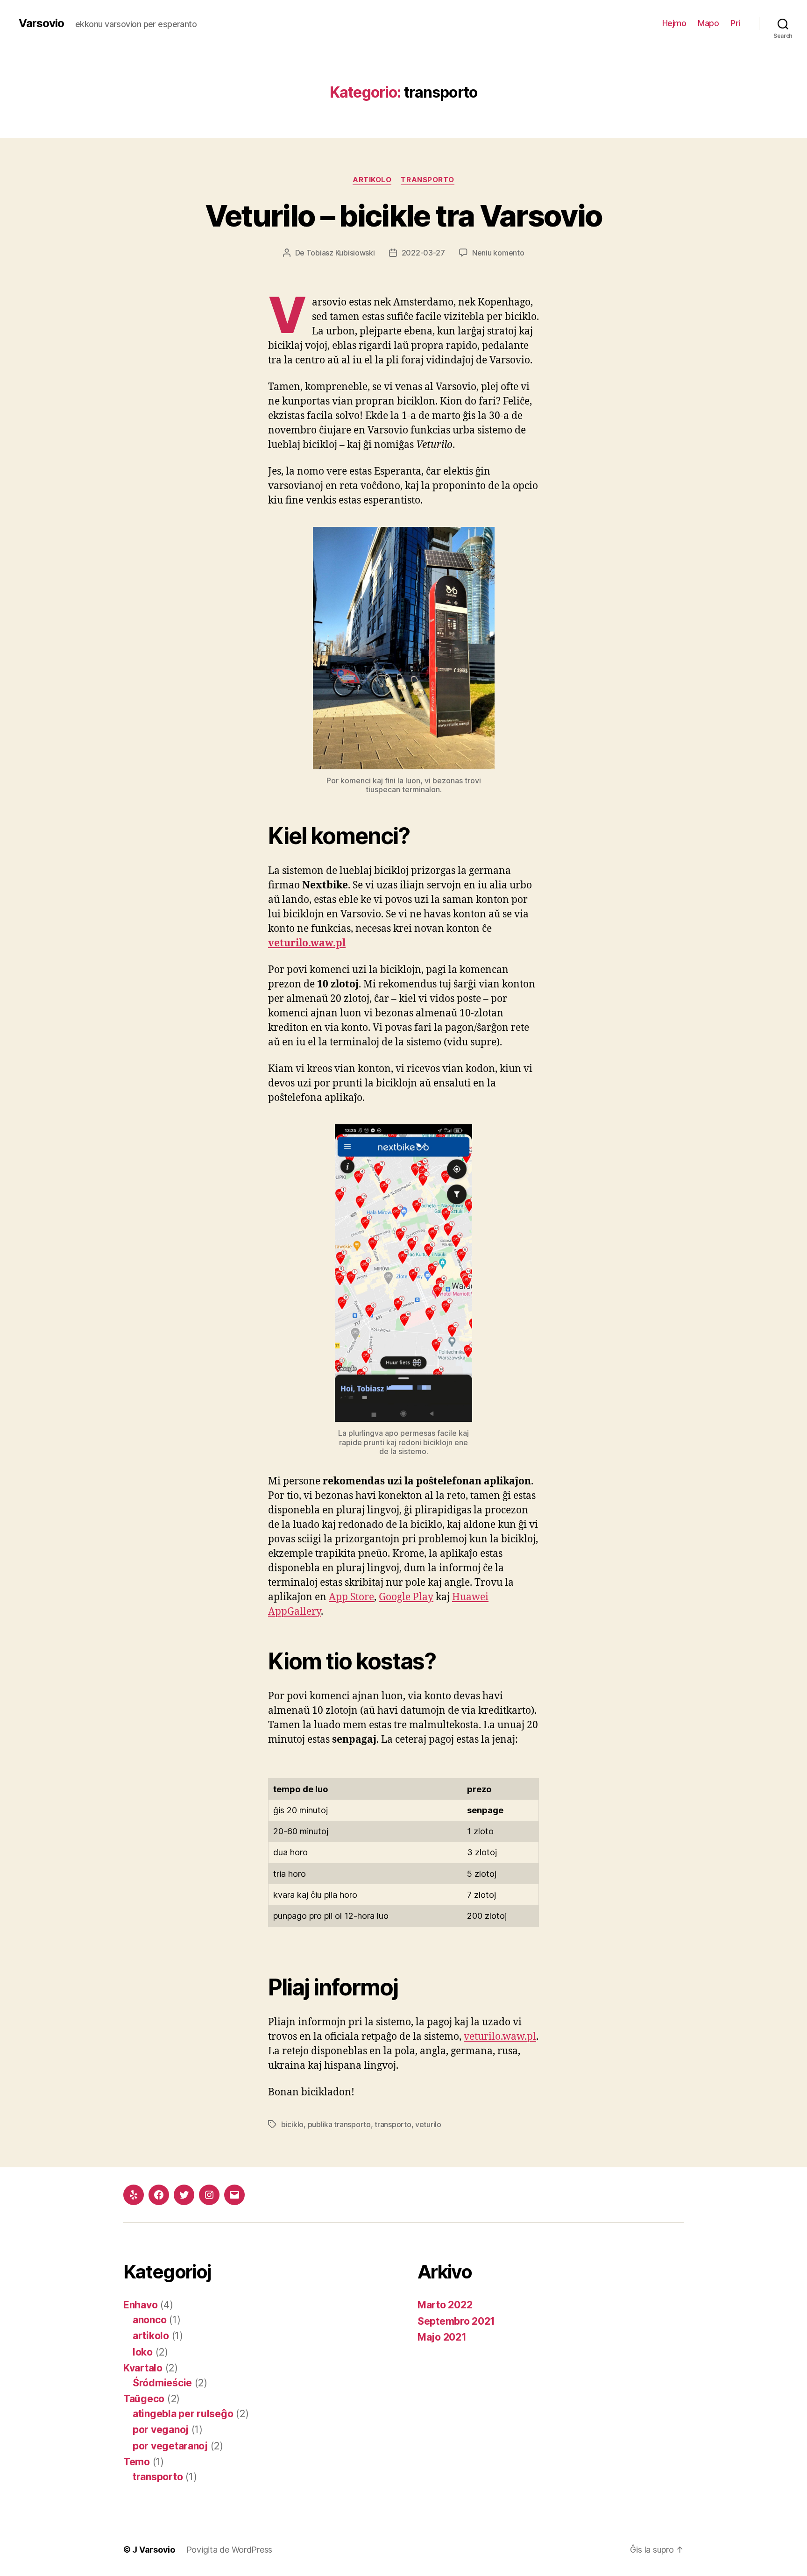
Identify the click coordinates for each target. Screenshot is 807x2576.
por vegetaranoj (170, 2446)
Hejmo (674, 23)
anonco (149, 2320)
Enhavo (140, 2305)
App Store (351, 1597)
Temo (137, 2462)
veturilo (428, 2124)
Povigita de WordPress (229, 2550)
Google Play (406, 1597)
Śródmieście (162, 2383)
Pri (735, 23)
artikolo (372, 180)
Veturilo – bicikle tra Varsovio (404, 216)
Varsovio (41, 23)
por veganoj (161, 2430)
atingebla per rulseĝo (183, 2414)
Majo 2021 (442, 2337)
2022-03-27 (423, 253)
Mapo (708, 23)
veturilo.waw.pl (307, 943)
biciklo (292, 2124)
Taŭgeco (144, 2399)
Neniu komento (498, 253)
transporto (428, 180)
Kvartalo (143, 2368)
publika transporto (339, 2124)
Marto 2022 (445, 2305)
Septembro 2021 (456, 2321)
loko (143, 2352)
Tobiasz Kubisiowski (341, 253)
